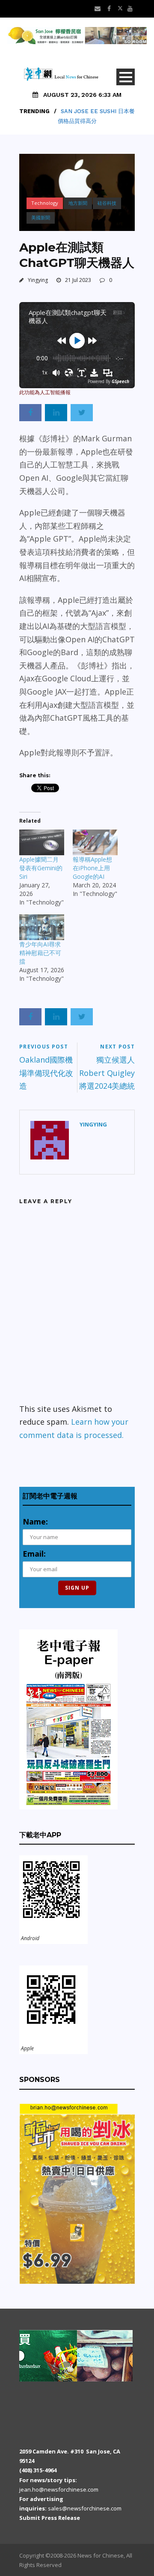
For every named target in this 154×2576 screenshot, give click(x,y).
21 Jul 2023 (78, 280)
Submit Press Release (50, 2518)
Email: (34, 1554)
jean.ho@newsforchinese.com (59, 2489)
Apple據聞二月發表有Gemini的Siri (41, 868)
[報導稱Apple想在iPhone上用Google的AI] (95, 842)
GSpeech (120, 381)
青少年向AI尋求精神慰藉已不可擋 (40, 953)
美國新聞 (41, 217)
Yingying (38, 280)
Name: (35, 1522)
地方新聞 (78, 203)
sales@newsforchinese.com (85, 2508)
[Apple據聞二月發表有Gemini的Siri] (42, 842)
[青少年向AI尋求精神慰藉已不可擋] (42, 927)
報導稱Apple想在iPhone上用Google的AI (92, 868)
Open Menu (126, 77)
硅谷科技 (107, 203)
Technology (45, 203)
